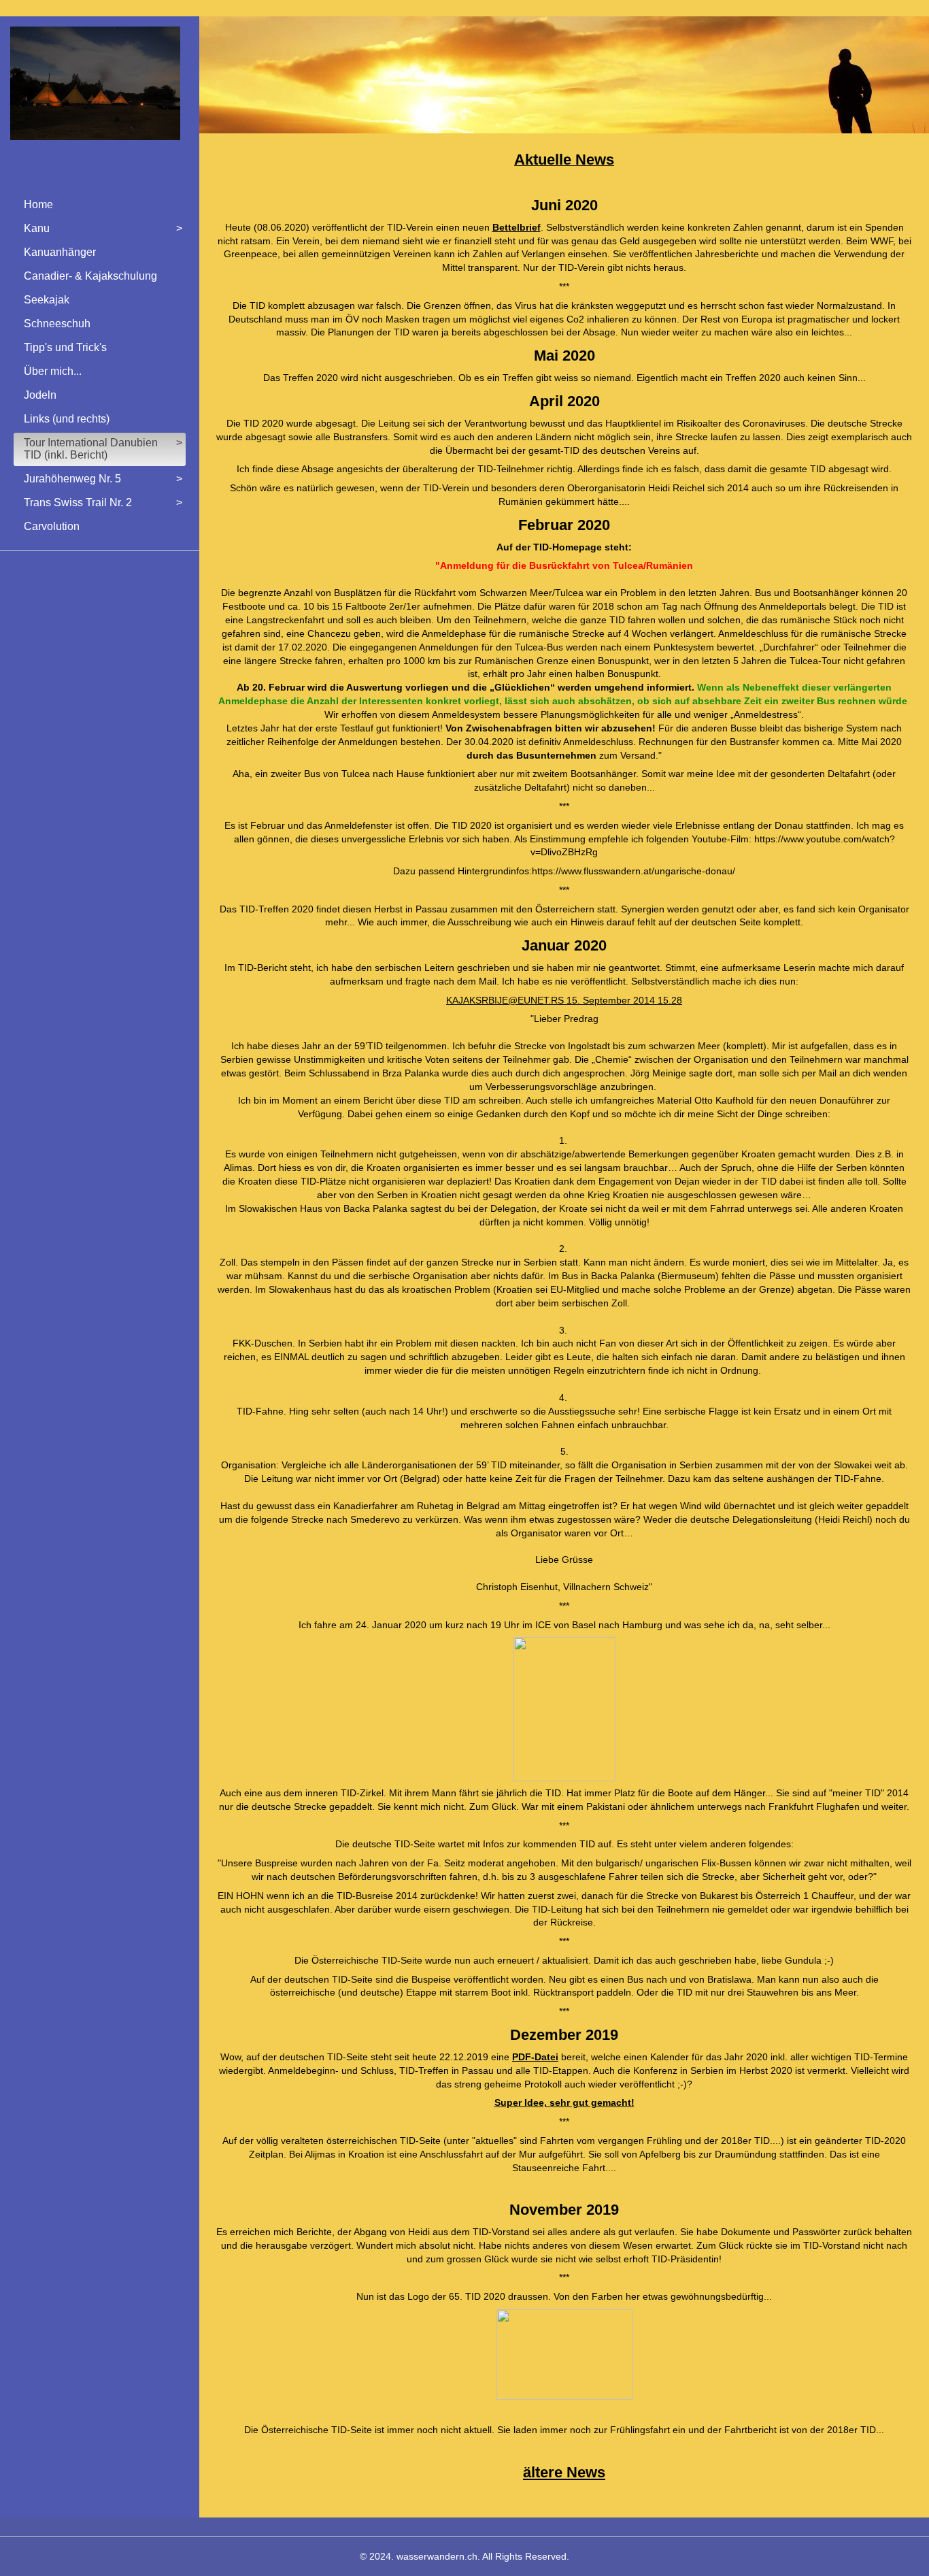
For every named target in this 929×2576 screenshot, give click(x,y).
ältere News (564, 2472)
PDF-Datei (535, 2057)
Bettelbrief (517, 227)
